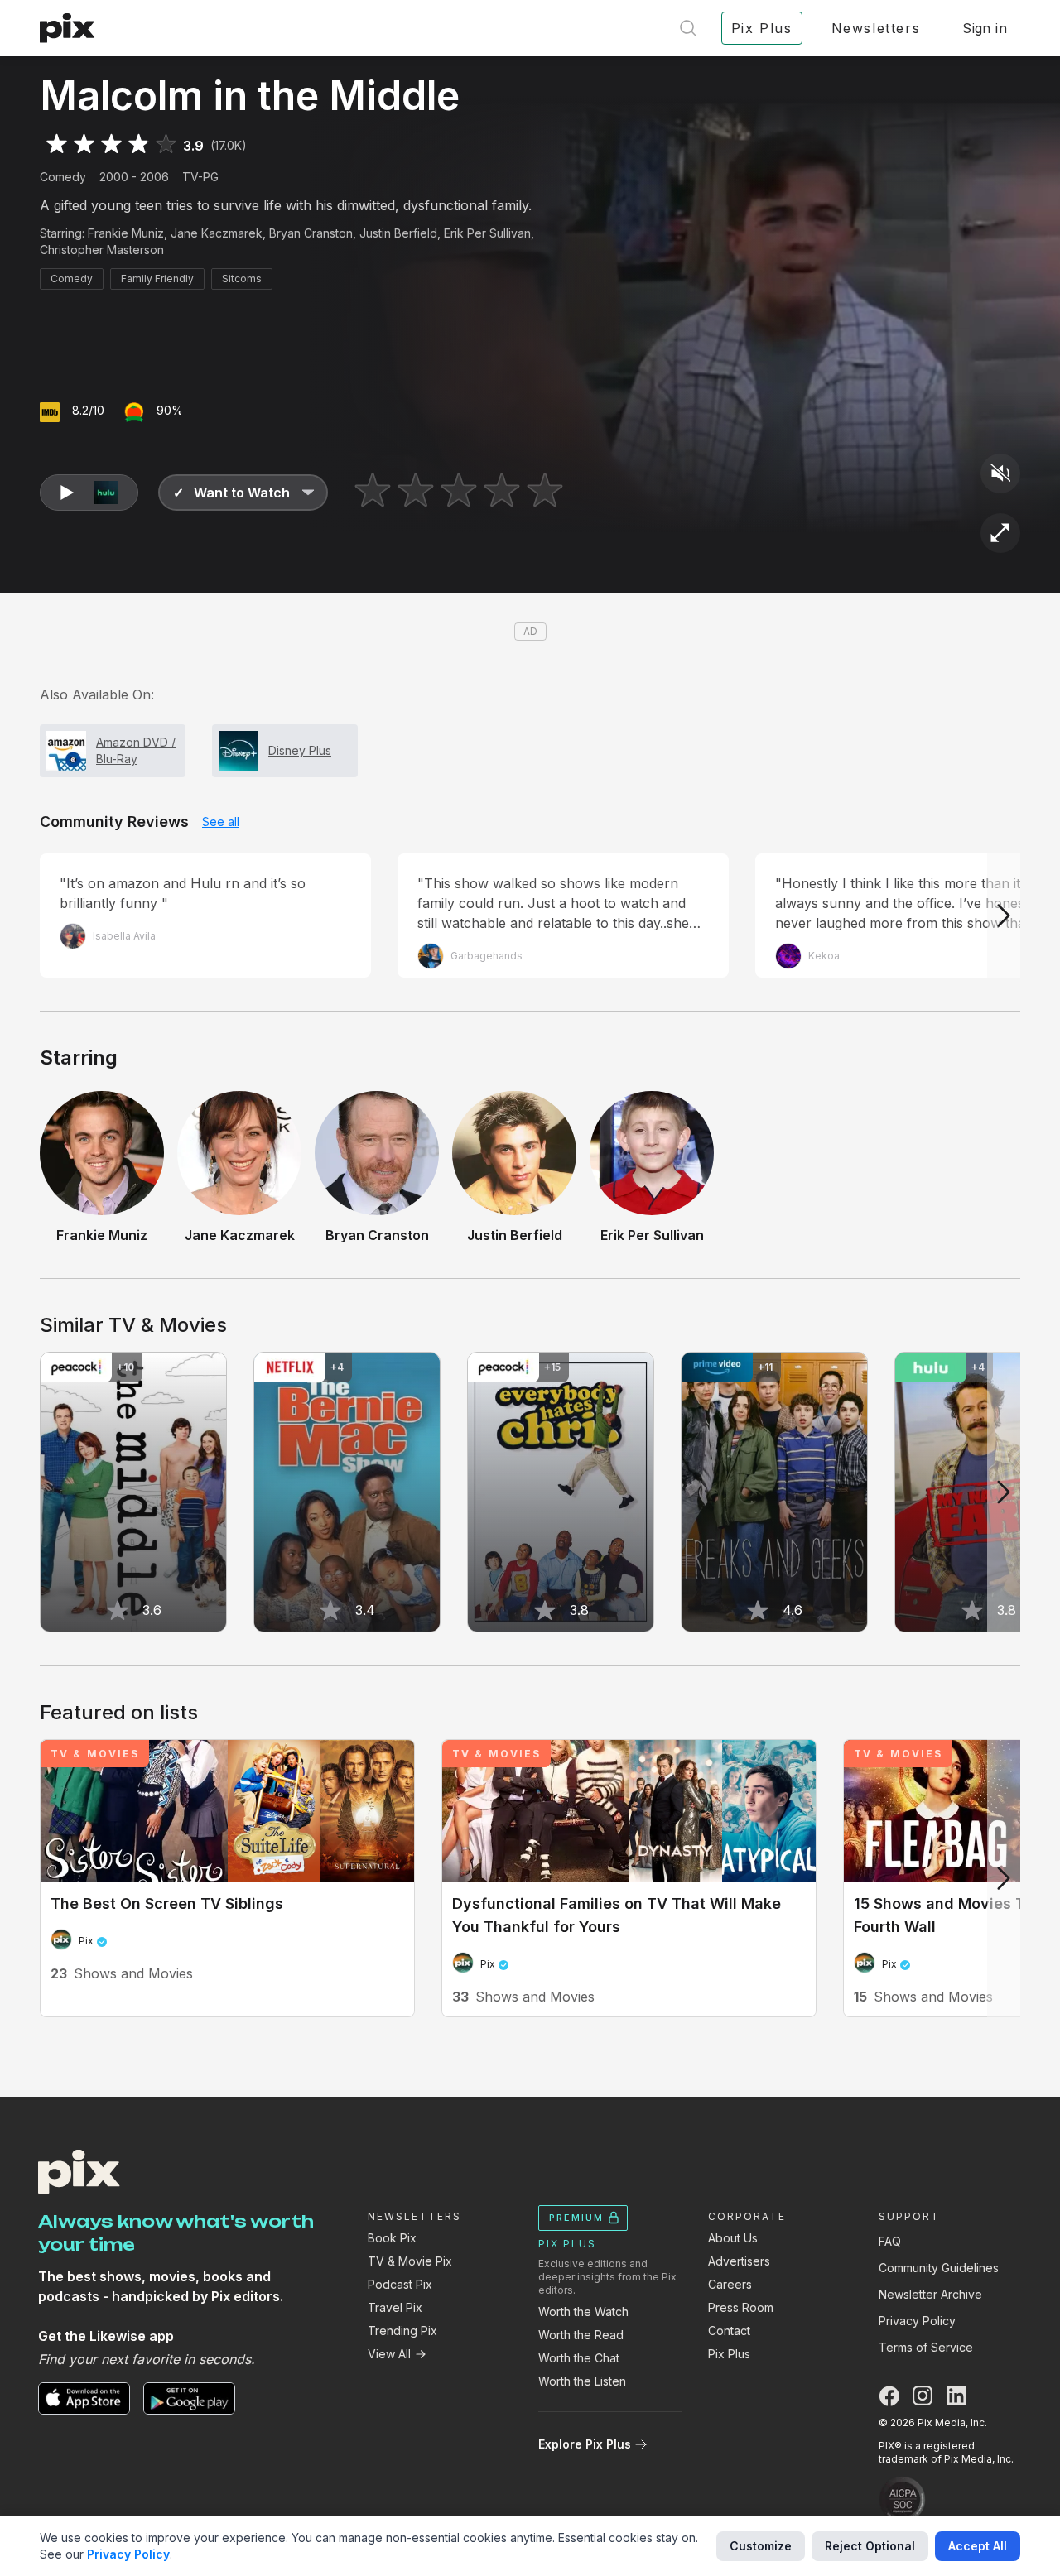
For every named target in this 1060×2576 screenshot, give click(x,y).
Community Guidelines (939, 2268)
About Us (733, 2238)
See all (221, 822)
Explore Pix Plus (585, 2444)
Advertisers (739, 2261)
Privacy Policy (917, 2321)
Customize (761, 2546)
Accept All (978, 2546)
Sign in (985, 28)
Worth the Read (581, 2335)
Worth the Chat (579, 2358)
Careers (730, 2284)
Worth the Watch (583, 2312)
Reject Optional (870, 2546)
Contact (729, 2331)
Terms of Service (926, 2347)
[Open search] (688, 28)
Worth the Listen (582, 2381)
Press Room (741, 2307)
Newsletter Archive (930, 2294)
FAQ (890, 2241)
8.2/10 (88, 410)
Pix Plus (729, 2354)
